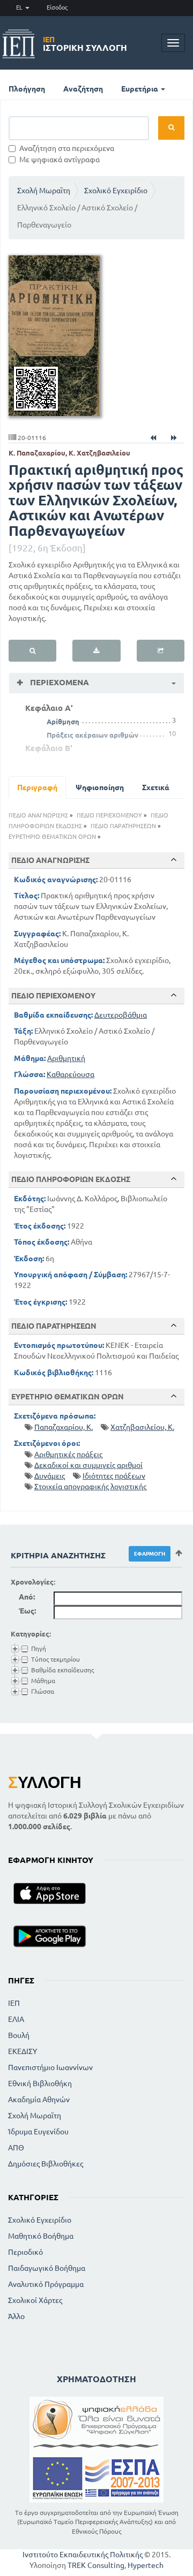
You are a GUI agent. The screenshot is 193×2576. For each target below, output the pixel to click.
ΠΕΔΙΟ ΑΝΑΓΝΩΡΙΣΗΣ (38, 815)
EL (20, 7)
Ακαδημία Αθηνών (39, 2100)
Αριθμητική (66, 1058)
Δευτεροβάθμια (121, 1015)
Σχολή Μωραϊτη (44, 191)
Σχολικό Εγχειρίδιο (116, 191)
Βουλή (19, 2035)
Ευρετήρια (140, 89)
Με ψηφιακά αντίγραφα (60, 160)
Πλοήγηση (27, 89)
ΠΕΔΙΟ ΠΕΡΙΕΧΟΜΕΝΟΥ (109, 815)
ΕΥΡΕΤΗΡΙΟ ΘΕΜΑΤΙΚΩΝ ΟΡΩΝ (52, 837)
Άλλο (16, 2316)
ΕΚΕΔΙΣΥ (23, 2051)
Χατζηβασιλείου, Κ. (142, 1427)
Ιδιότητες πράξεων (114, 1476)
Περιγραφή (37, 787)
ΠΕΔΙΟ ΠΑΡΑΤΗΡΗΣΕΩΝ (123, 826)
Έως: (27, 1611)
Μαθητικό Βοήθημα (41, 2236)
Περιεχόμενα (58, 682)
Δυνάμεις (50, 1476)
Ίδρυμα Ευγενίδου (38, 2132)
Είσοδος (57, 7)
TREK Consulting (96, 2565)
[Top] (174, 860)
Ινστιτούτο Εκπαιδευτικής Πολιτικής (83, 2555)
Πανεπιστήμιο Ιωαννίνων (50, 2067)
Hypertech (146, 2565)
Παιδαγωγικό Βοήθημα (47, 2268)
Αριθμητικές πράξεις (68, 1454)
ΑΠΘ (16, 2148)
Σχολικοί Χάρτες (35, 2300)
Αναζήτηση (83, 89)
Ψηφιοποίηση (100, 787)
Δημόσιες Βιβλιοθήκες (46, 2164)
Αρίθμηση (63, 722)
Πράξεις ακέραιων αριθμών (92, 735)
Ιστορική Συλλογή (85, 44)
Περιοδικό (25, 2252)
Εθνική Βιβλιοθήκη (40, 2083)
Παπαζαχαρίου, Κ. (64, 1427)
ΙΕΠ (14, 2003)
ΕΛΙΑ (16, 2019)
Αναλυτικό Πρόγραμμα (46, 2284)
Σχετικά (156, 787)
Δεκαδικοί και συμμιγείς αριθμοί (88, 1465)
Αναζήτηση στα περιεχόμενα (67, 148)
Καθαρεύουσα (70, 1074)
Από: (27, 1597)
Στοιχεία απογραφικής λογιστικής (90, 1487)
